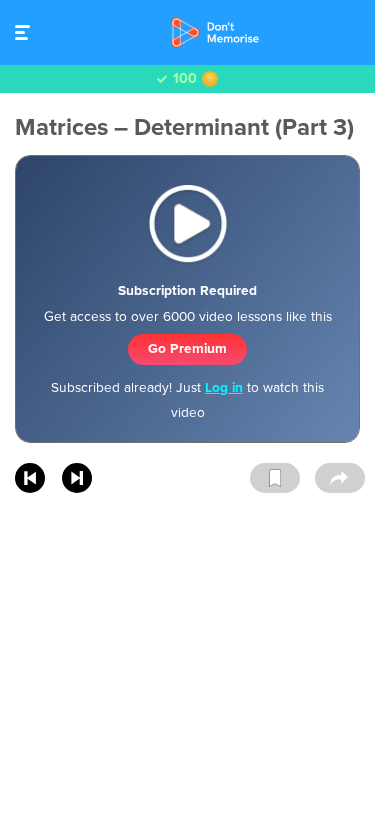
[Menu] (27, 32)
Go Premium (187, 348)
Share (340, 479)
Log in (224, 387)
